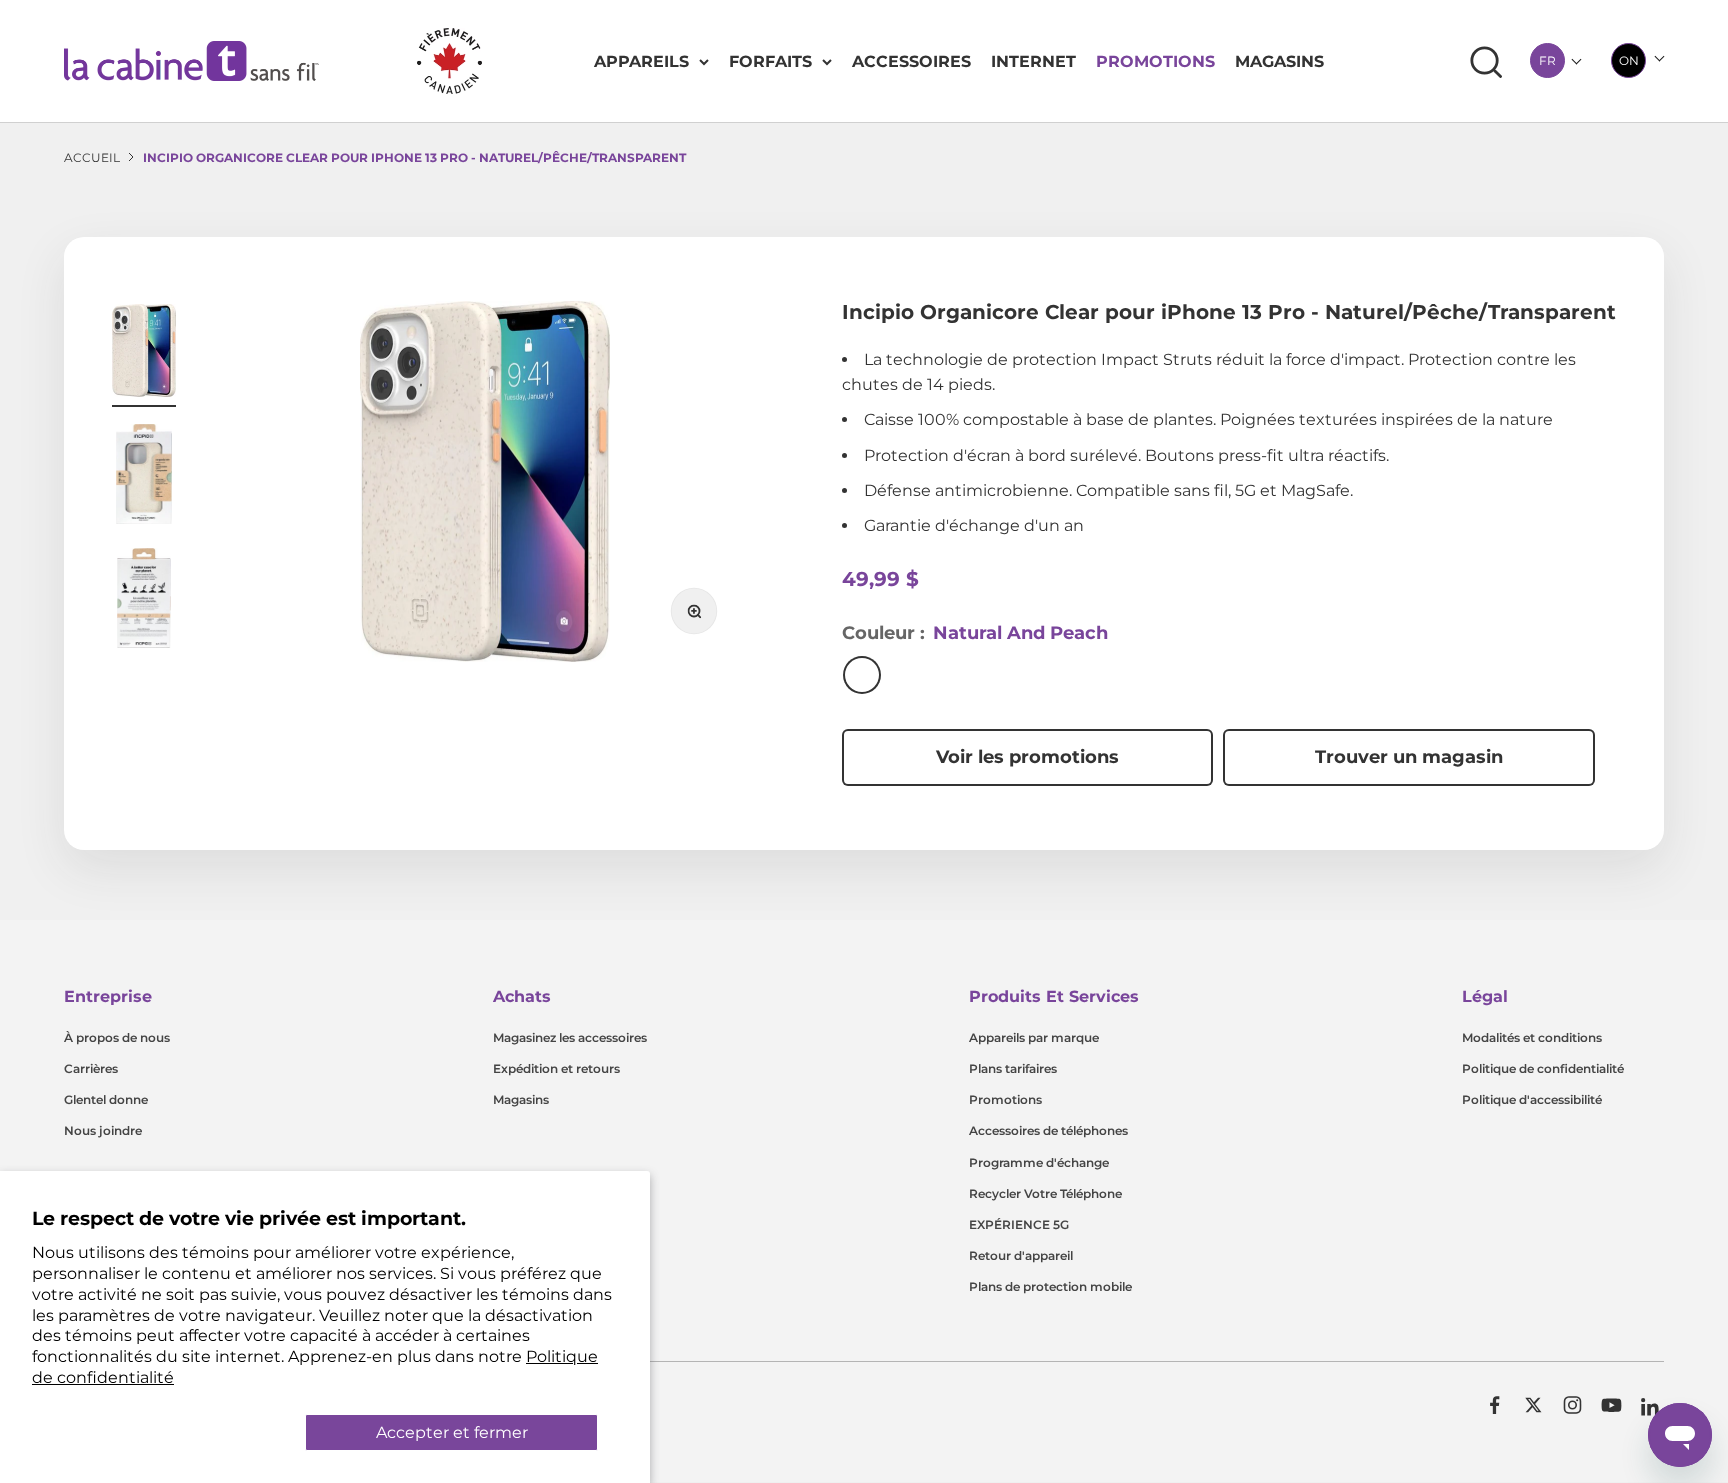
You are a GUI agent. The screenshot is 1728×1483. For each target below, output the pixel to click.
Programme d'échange (1039, 1162)
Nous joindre (103, 1130)
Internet (1033, 61)
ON (1629, 60)
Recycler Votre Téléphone (1045, 1193)
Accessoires (911, 61)
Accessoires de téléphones (1048, 1130)
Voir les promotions (1027, 757)
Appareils (641, 61)
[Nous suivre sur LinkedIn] (1650, 1407)
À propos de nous (117, 1037)
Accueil (92, 157)
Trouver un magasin (1409, 757)
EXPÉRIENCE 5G (1019, 1224)
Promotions (1155, 61)
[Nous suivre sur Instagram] (1572, 1405)
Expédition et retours (556, 1068)
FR (1547, 60)
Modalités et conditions (1532, 1037)
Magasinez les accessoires (570, 1037)
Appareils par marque (1034, 1037)
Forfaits (770, 61)
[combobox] (1547, 60)
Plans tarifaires (1013, 1068)
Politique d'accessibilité (1532, 1099)
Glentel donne (106, 1099)
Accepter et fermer (452, 1432)
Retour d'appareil (1021, 1255)
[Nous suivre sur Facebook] (1494, 1405)
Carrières (91, 1068)
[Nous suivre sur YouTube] (1611, 1405)
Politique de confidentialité (1543, 1068)
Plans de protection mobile (1050, 1286)
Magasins (1279, 61)
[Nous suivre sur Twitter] (1533, 1405)
